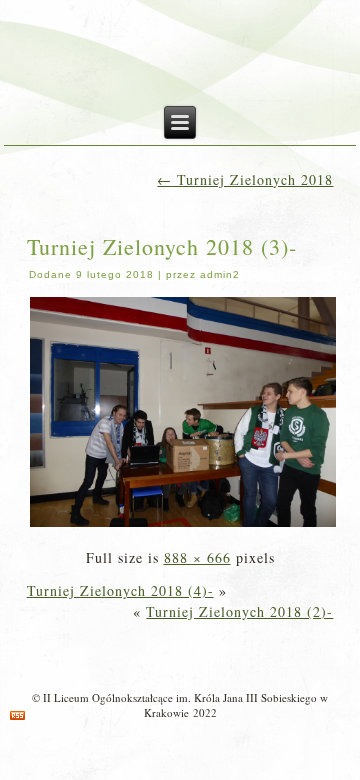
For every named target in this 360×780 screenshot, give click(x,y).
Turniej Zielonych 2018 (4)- (120, 590)
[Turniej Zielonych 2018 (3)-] (183, 524)
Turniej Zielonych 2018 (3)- (162, 246)
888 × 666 (197, 557)
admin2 (220, 274)
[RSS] (17, 715)
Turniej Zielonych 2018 (245, 179)
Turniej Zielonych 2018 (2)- (239, 611)
